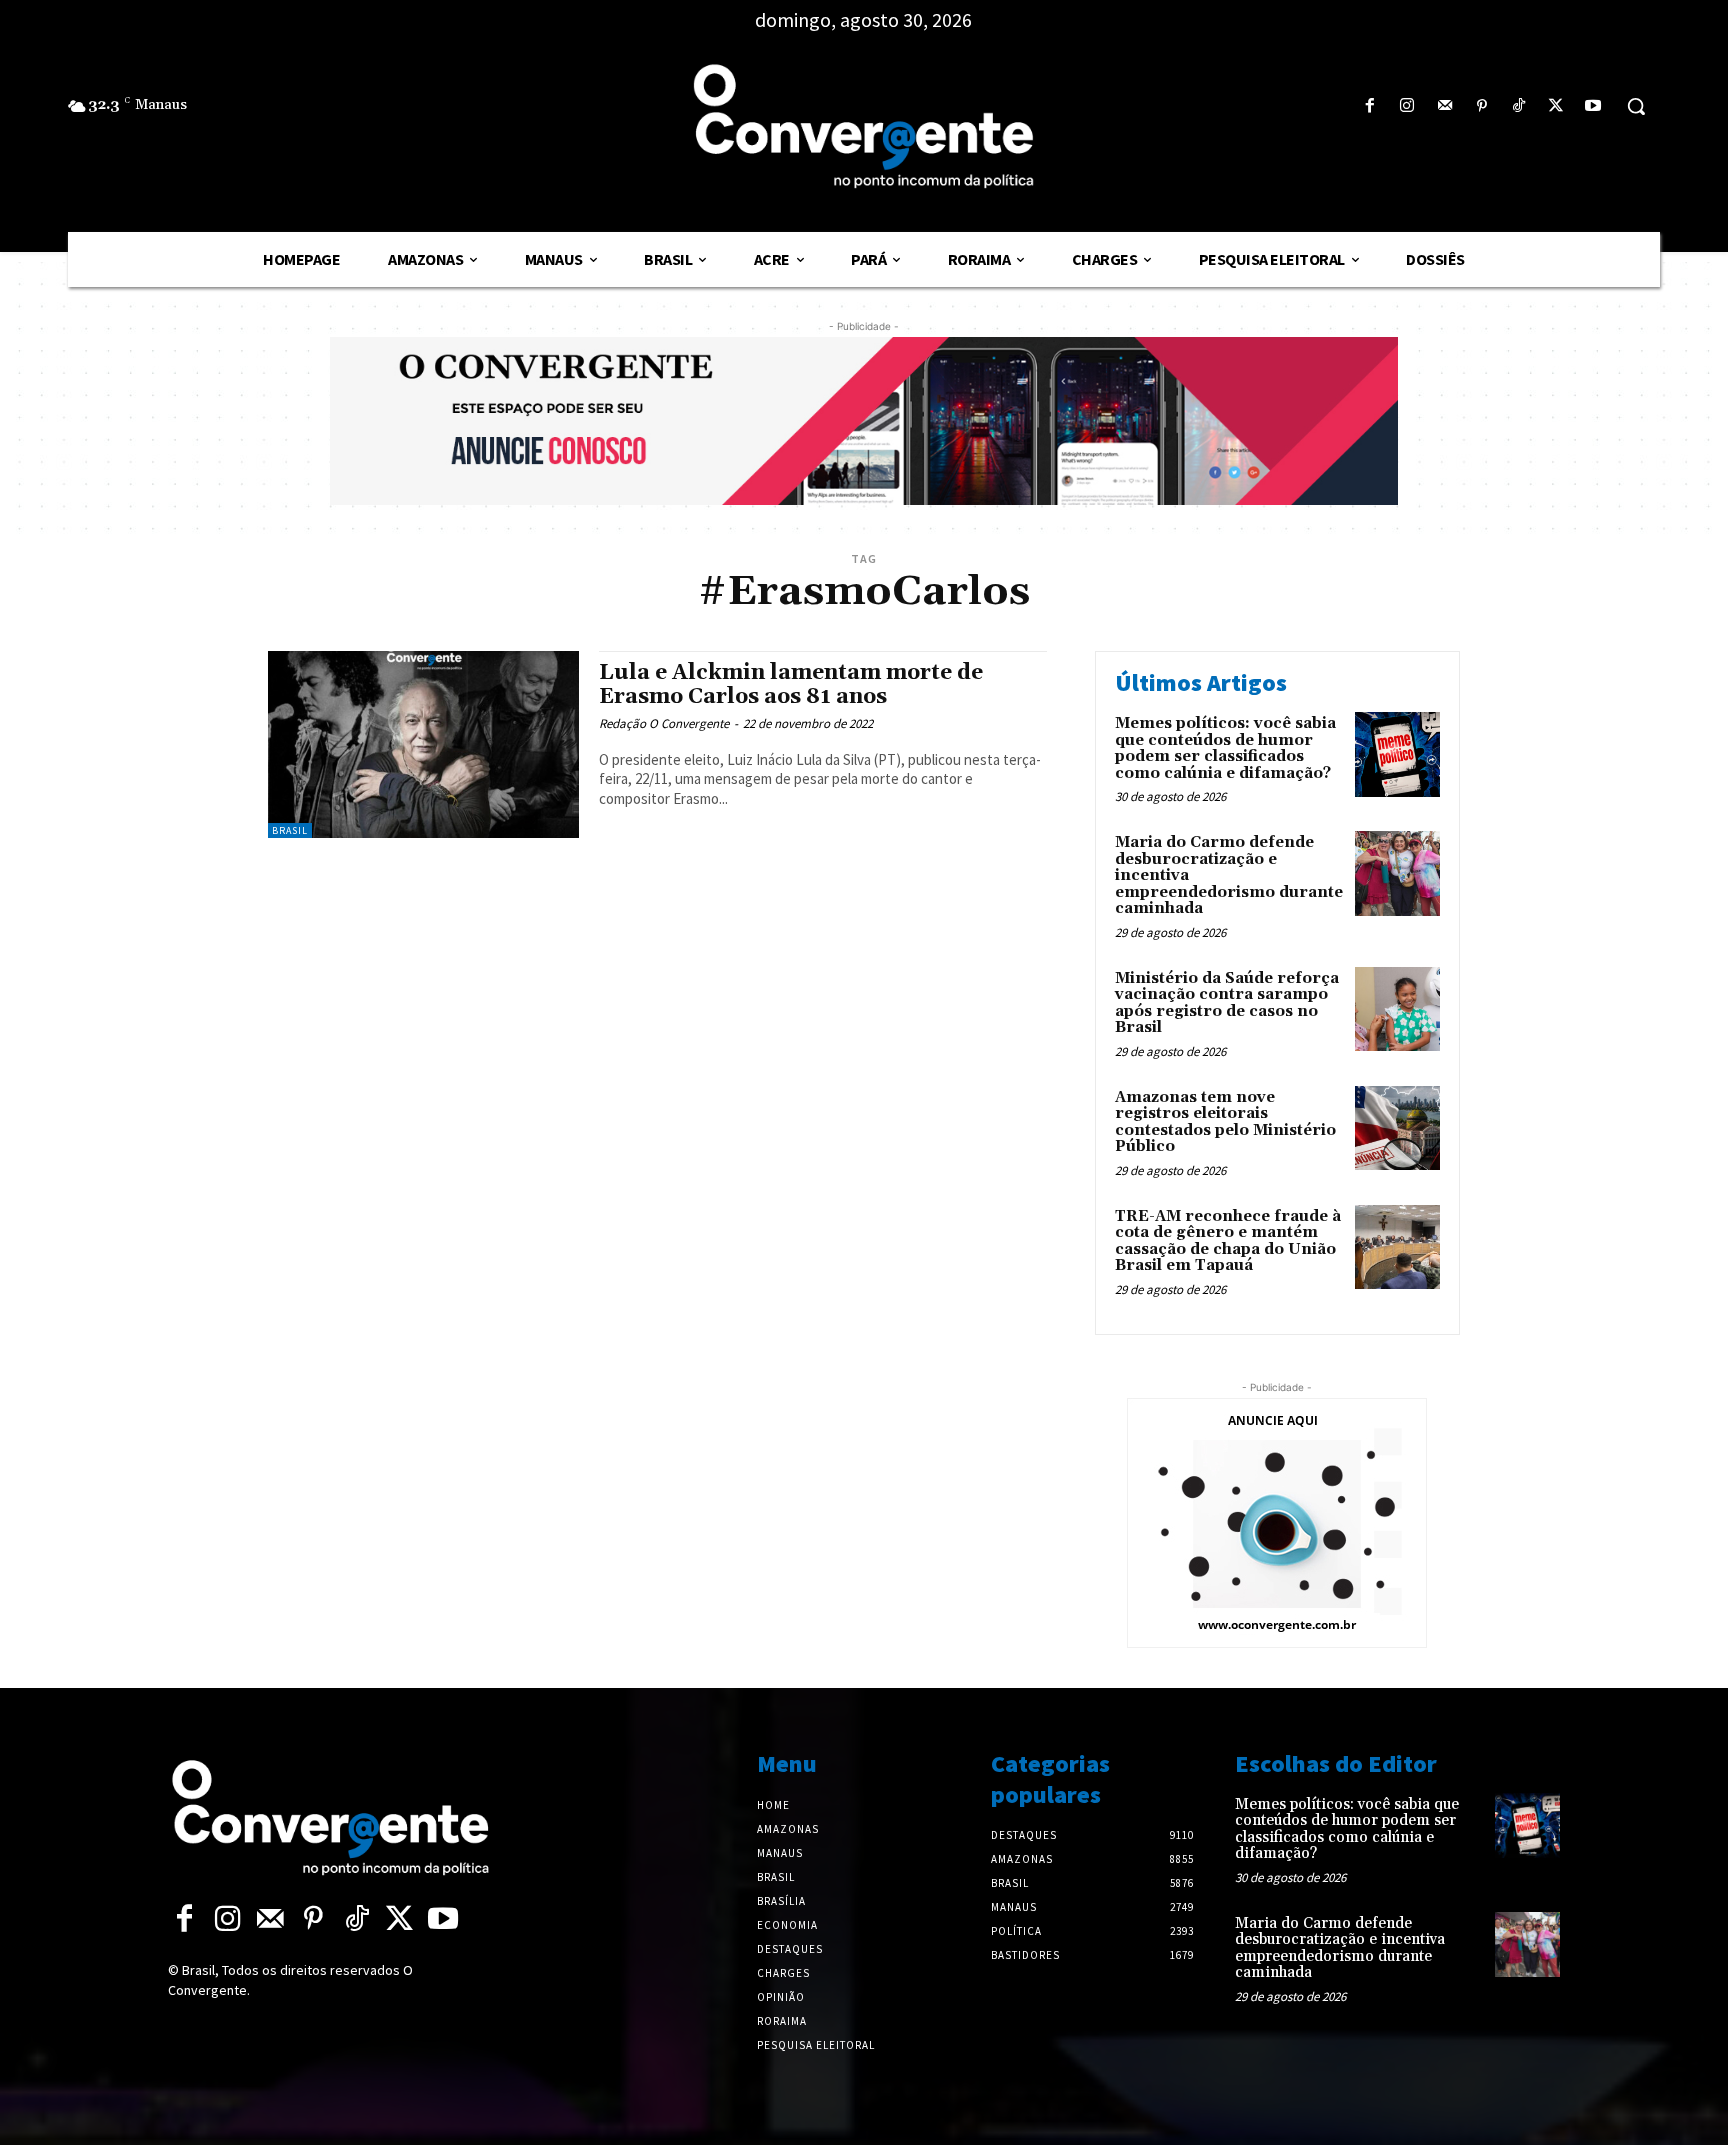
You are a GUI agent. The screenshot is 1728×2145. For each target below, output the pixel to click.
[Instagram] (1407, 106)
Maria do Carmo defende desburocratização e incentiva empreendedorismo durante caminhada (1340, 1948)
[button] (1636, 106)
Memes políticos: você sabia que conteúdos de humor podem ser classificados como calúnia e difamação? (1225, 748)
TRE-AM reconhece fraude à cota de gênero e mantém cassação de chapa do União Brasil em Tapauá (1228, 1241)
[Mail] (1444, 106)
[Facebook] (1370, 106)
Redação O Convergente (664, 723)
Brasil (290, 830)
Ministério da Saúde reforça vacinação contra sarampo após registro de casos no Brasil (1227, 1003)
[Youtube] (1593, 106)
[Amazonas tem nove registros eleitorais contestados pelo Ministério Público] (1397, 1128)
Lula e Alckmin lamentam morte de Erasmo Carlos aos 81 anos (791, 684)
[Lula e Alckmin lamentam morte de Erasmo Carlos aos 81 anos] (423, 744)
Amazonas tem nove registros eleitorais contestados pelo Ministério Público (1225, 1122)
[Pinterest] (1481, 106)
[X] (1556, 106)
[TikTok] (1518, 106)
